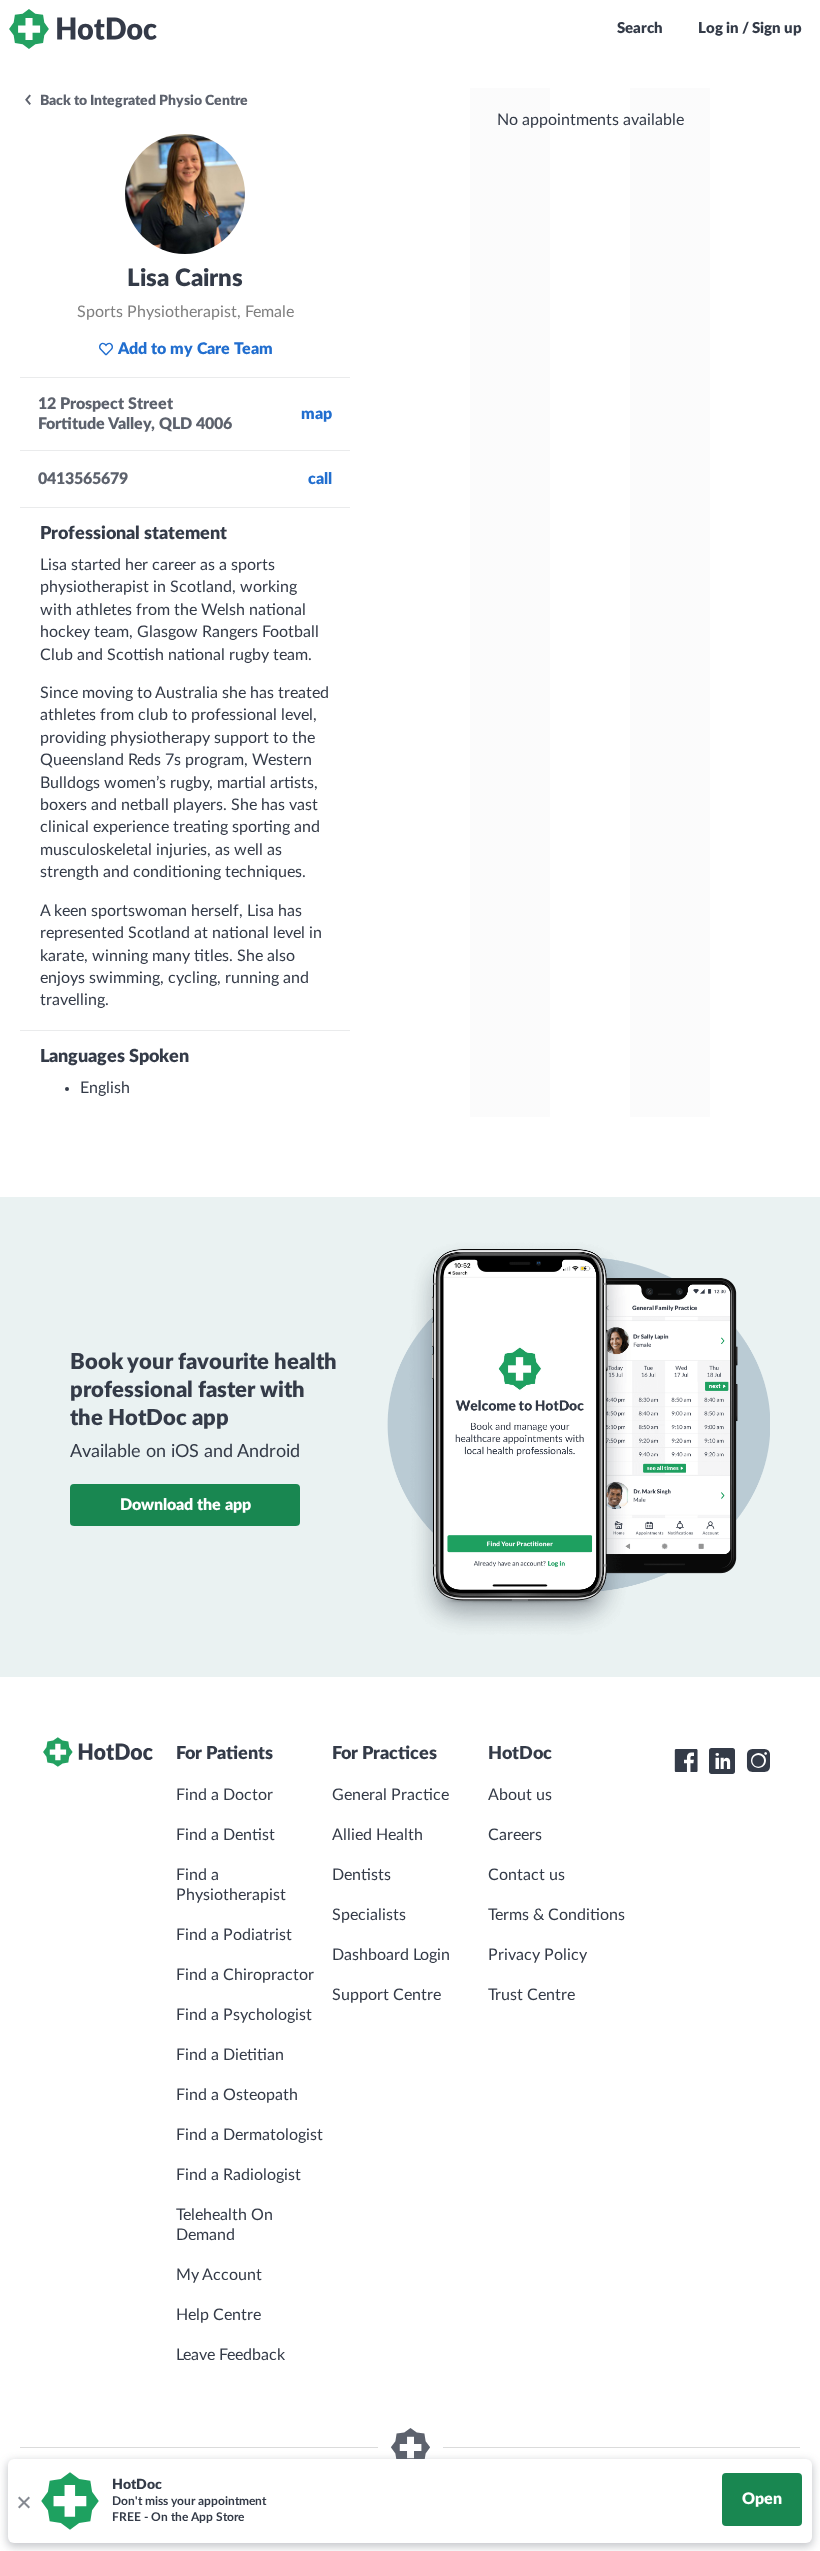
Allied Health (377, 1835)
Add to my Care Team (195, 349)
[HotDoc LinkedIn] (722, 1761)
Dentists (361, 1875)
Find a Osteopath (237, 2095)
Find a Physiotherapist (231, 1885)
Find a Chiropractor (245, 1975)
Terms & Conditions (556, 1915)
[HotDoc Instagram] (758, 1761)
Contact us (526, 1875)
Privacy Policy (537, 1955)
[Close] (23, 2501)
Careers (515, 1835)
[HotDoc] (83, 29)
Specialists (369, 1915)
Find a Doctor (224, 1795)
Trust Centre (531, 1995)
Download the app (185, 1505)
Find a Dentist (225, 1835)
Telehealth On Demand (224, 2225)
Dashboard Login (391, 1955)
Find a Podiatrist (234, 1935)
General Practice (390, 1795)
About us (520, 1795)
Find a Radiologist (238, 2175)
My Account (219, 2275)
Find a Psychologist (244, 2015)
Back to (142, 101)
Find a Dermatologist (249, 2135)
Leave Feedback (230, 2355)
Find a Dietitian (230, 2055)
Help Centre (218, 2315)
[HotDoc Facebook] (686, 1761)
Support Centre (386, 1995)
